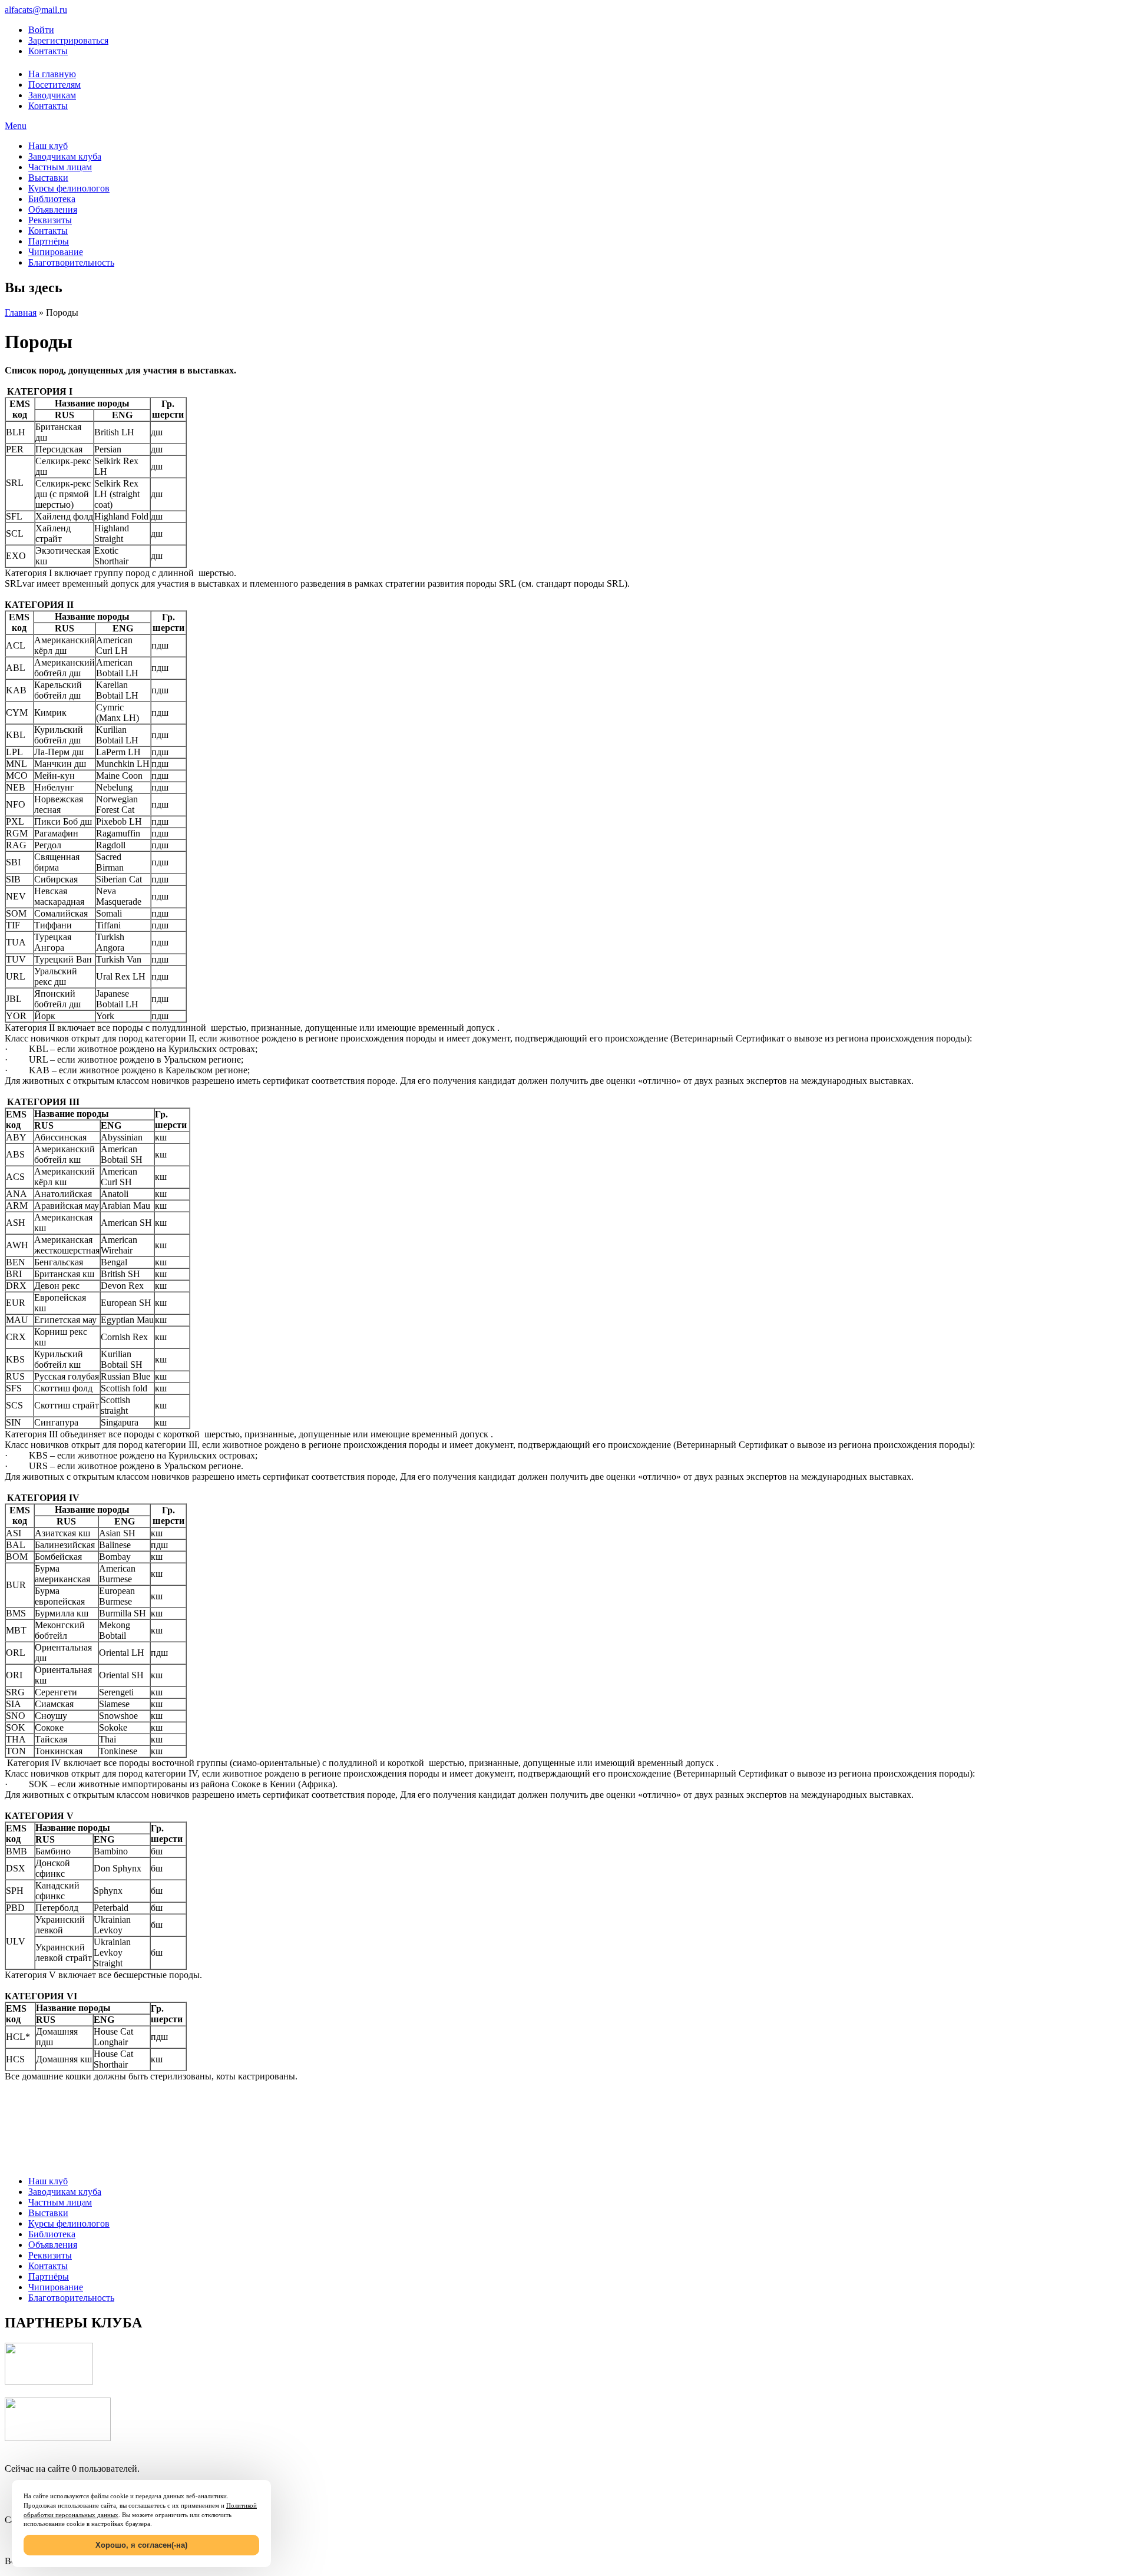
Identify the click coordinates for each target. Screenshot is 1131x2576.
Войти (41, 30)
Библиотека (52, 199)
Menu (16, 126)
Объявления (53, 209)
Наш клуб (48, 146)
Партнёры (49, 241)
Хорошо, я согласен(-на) (141, 2545)
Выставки (48, 178)
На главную (52, 74)
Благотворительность (71, 262)
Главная (21, 313)
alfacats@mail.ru (36, 10)
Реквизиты (50, 220)
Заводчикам (52, 95)
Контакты (48, 51)
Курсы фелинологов (69, 188)
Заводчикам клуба (65, 156)
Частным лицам (60, 167)
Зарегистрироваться (68, 40)
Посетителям (54, 85)
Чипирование (56, 252)
